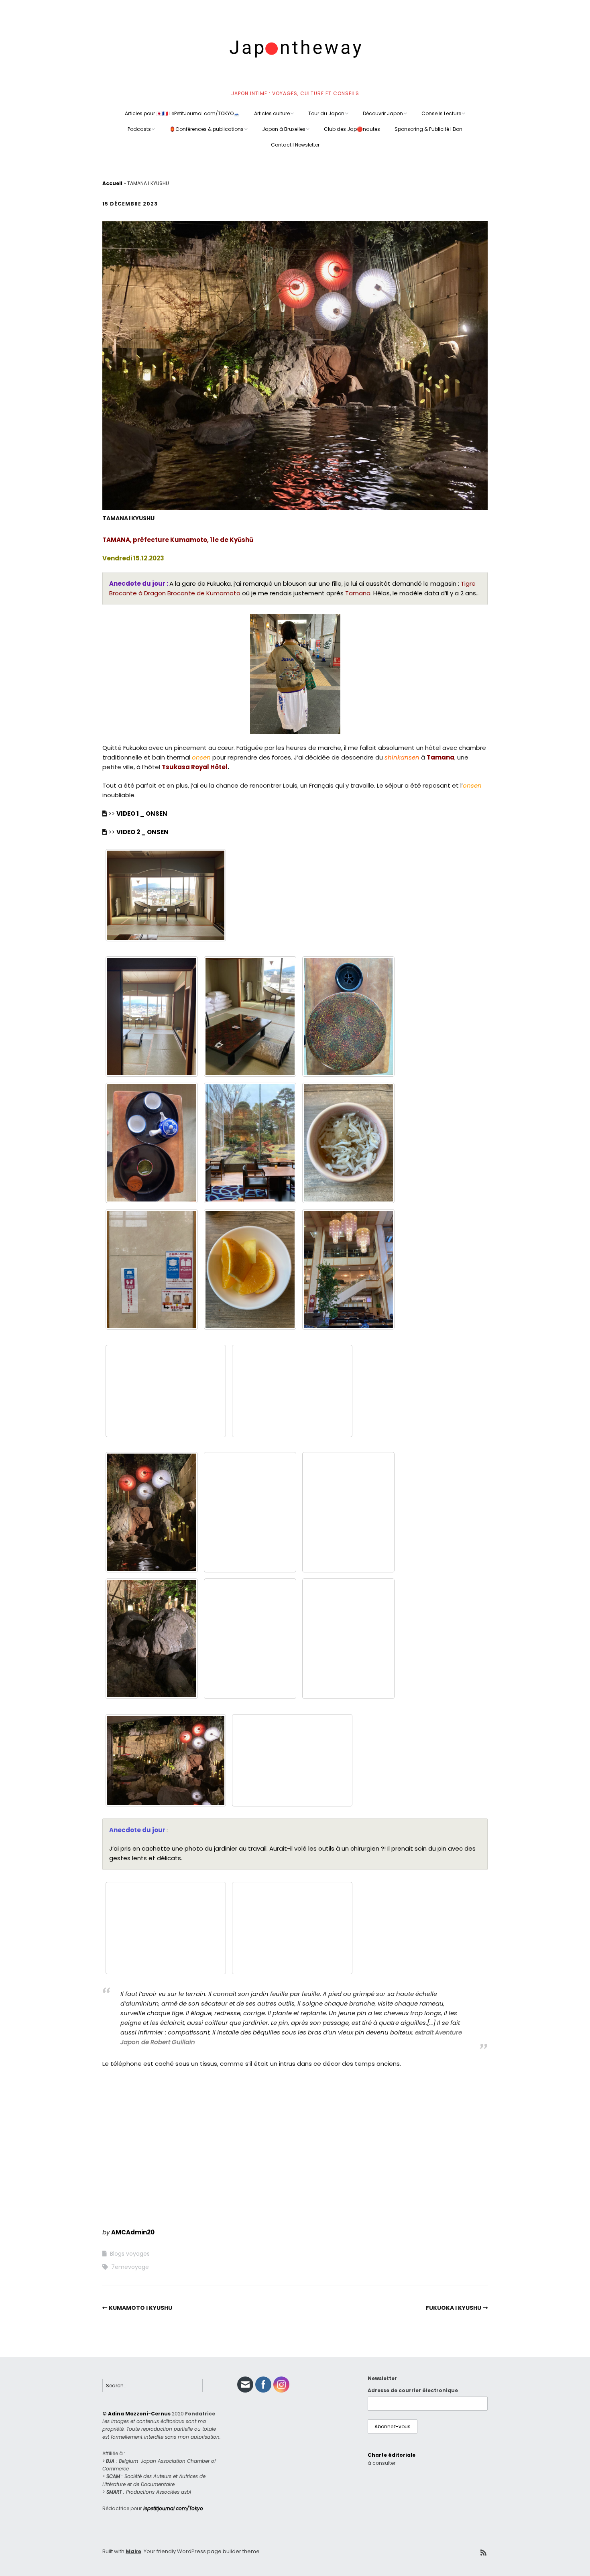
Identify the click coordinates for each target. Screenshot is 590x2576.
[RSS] (483, 2553)
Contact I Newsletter (295, 145)
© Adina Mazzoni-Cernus (136, 2414)
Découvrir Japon (383, 113)
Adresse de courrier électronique (413, 2390)
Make (133, 2551)
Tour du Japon (326, 113)
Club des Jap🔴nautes (352, 129)
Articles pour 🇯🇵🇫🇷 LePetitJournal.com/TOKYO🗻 (182, 113)
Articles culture (272, 113)
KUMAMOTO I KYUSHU (140, 2308)
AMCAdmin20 (133, 2232)
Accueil (112, 183)
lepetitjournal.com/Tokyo (173, 2508)
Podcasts (139, 129)
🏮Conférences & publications (206, 129)
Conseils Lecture (441, 113)
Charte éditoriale (392, 2455)
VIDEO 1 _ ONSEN (142, 814)
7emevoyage (130, 2267)
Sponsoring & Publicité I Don (428, 129)
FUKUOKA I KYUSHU (454, 2308)
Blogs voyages (130, 2254)
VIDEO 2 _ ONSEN (142, 832)
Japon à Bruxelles (284, 129)
